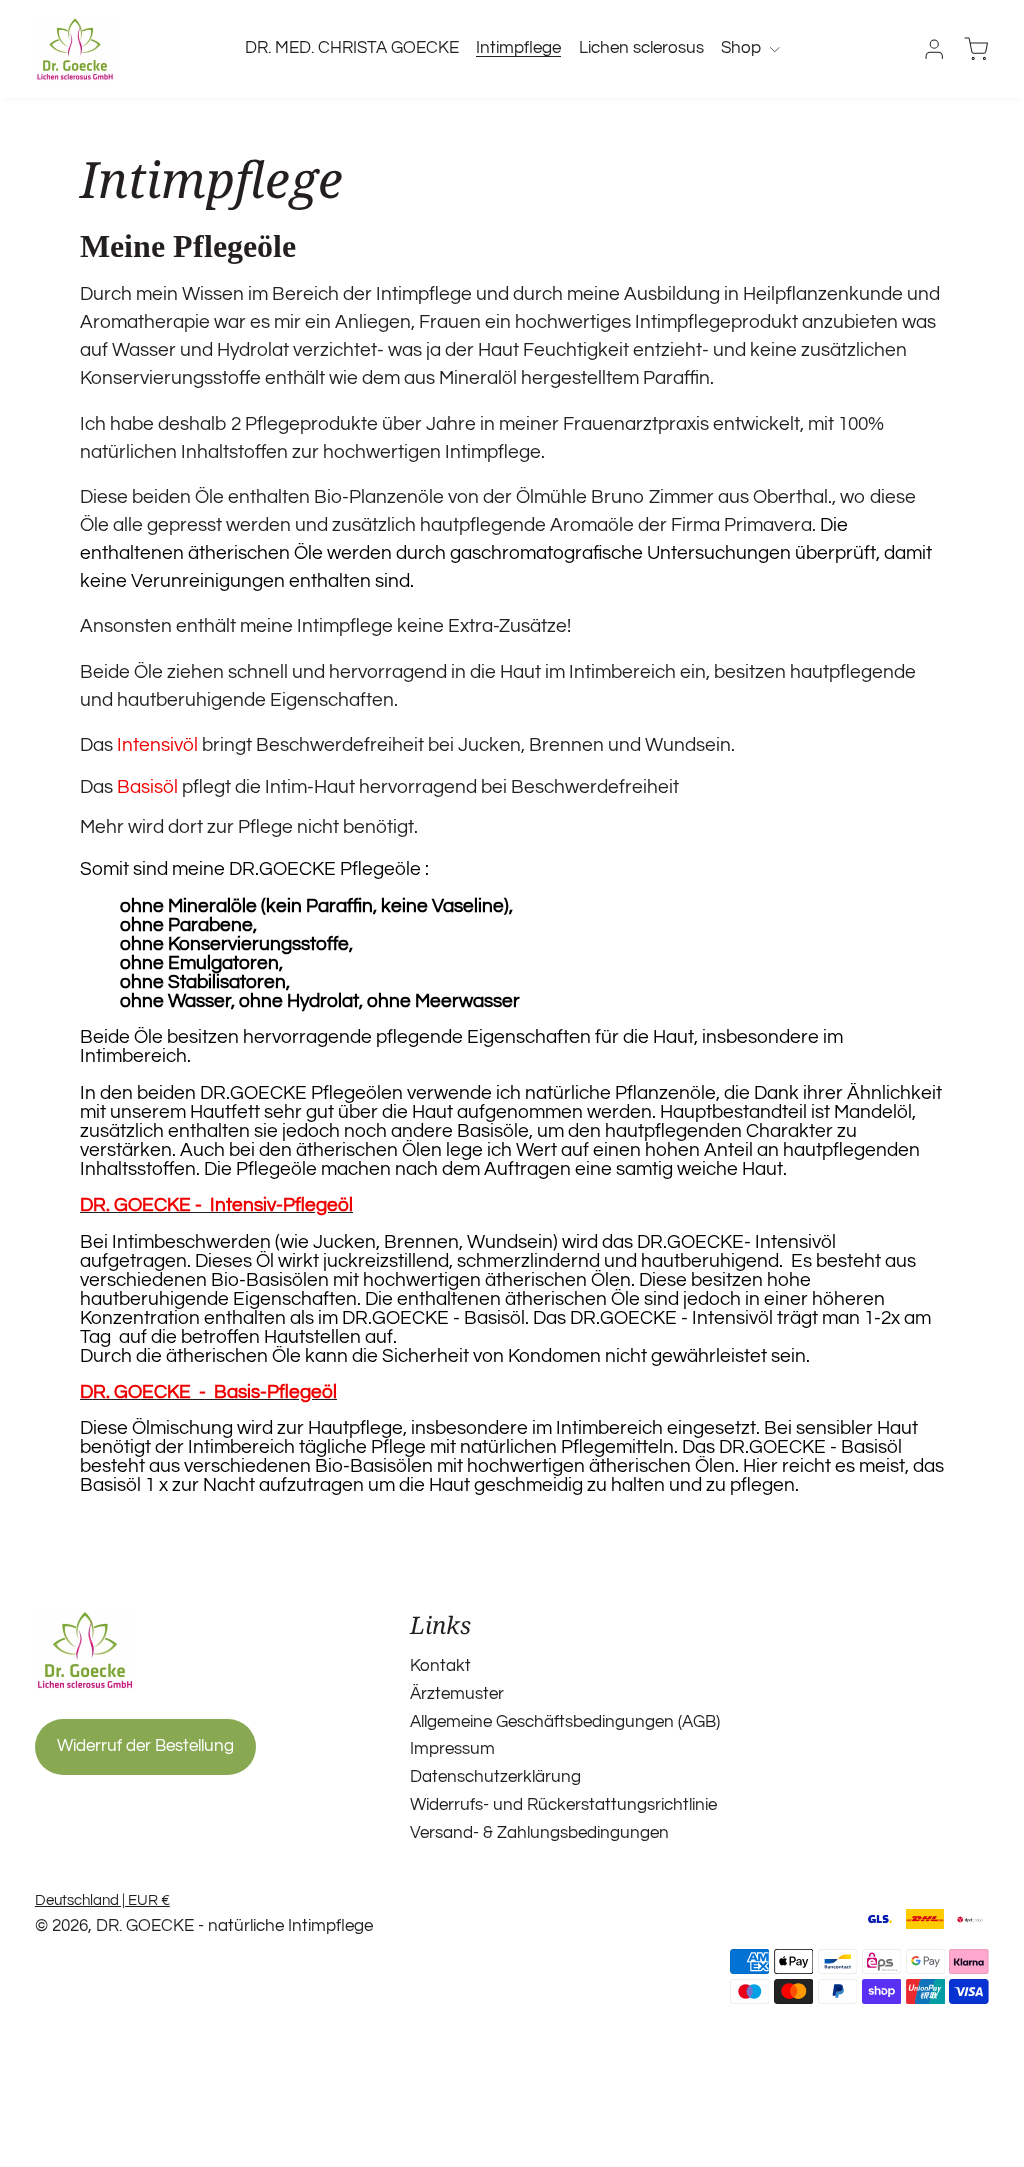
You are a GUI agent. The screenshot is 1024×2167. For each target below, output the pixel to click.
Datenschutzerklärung (495, 1777)
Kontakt (440, 1666)
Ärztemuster (457, 1694)
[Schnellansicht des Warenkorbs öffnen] (976, 49)
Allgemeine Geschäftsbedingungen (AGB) (565, 1722)
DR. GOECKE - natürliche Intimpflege (234, 1926)
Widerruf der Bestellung (145, 1746)
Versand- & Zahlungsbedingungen (539, 1833)
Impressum (452, 1749)
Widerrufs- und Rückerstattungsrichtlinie (563, 1805)
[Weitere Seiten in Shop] (774, 48)
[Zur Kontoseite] (934, 49)
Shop (741, 48)
